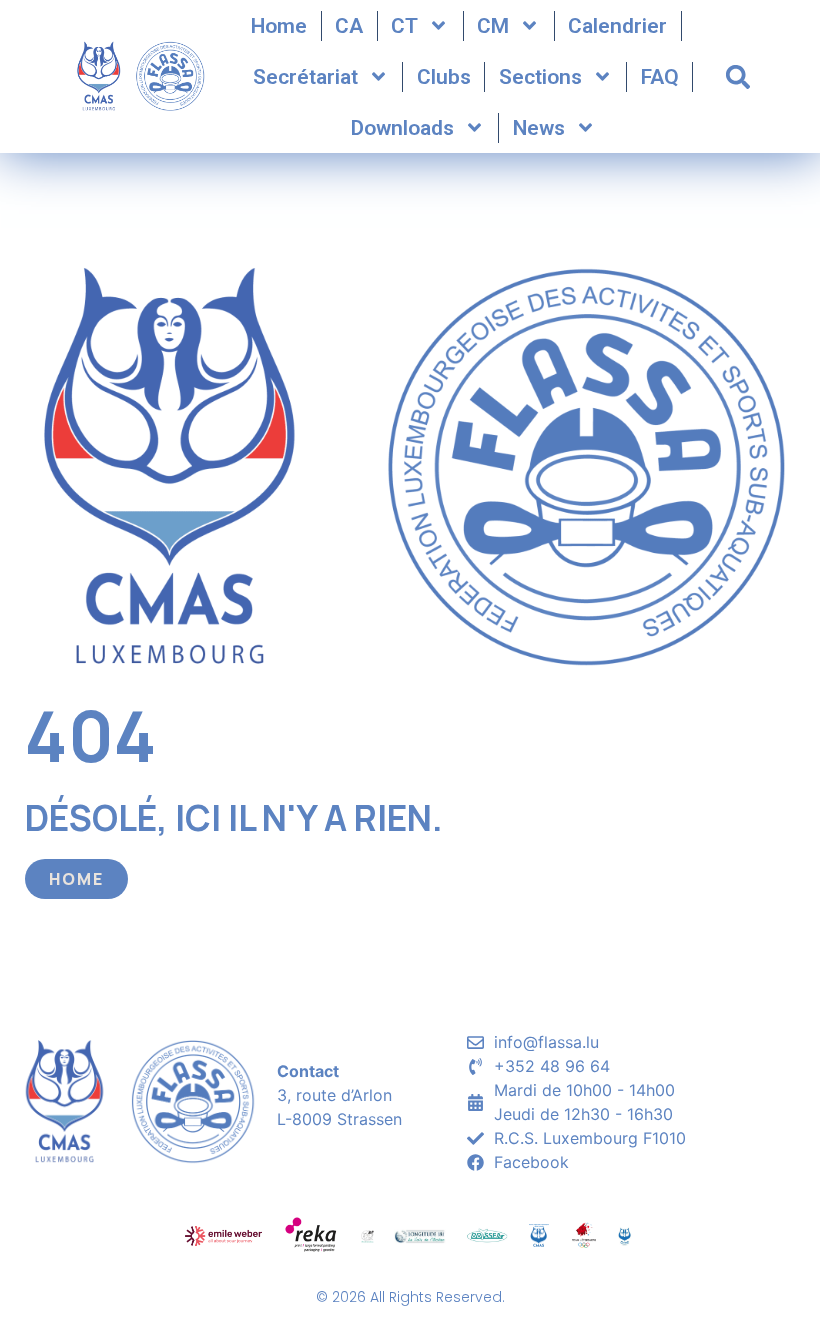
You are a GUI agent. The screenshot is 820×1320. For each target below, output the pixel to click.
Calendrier (617, 26)
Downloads (402, 128)
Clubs (444, 77)
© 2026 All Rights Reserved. (410, 1297)
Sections (540, 77)
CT (404, 26)
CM (493, 26)
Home (279, 26)
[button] (738, 77)
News (539, 128)
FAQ (660, 77)
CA (349, 26)
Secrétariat (305, 77)
